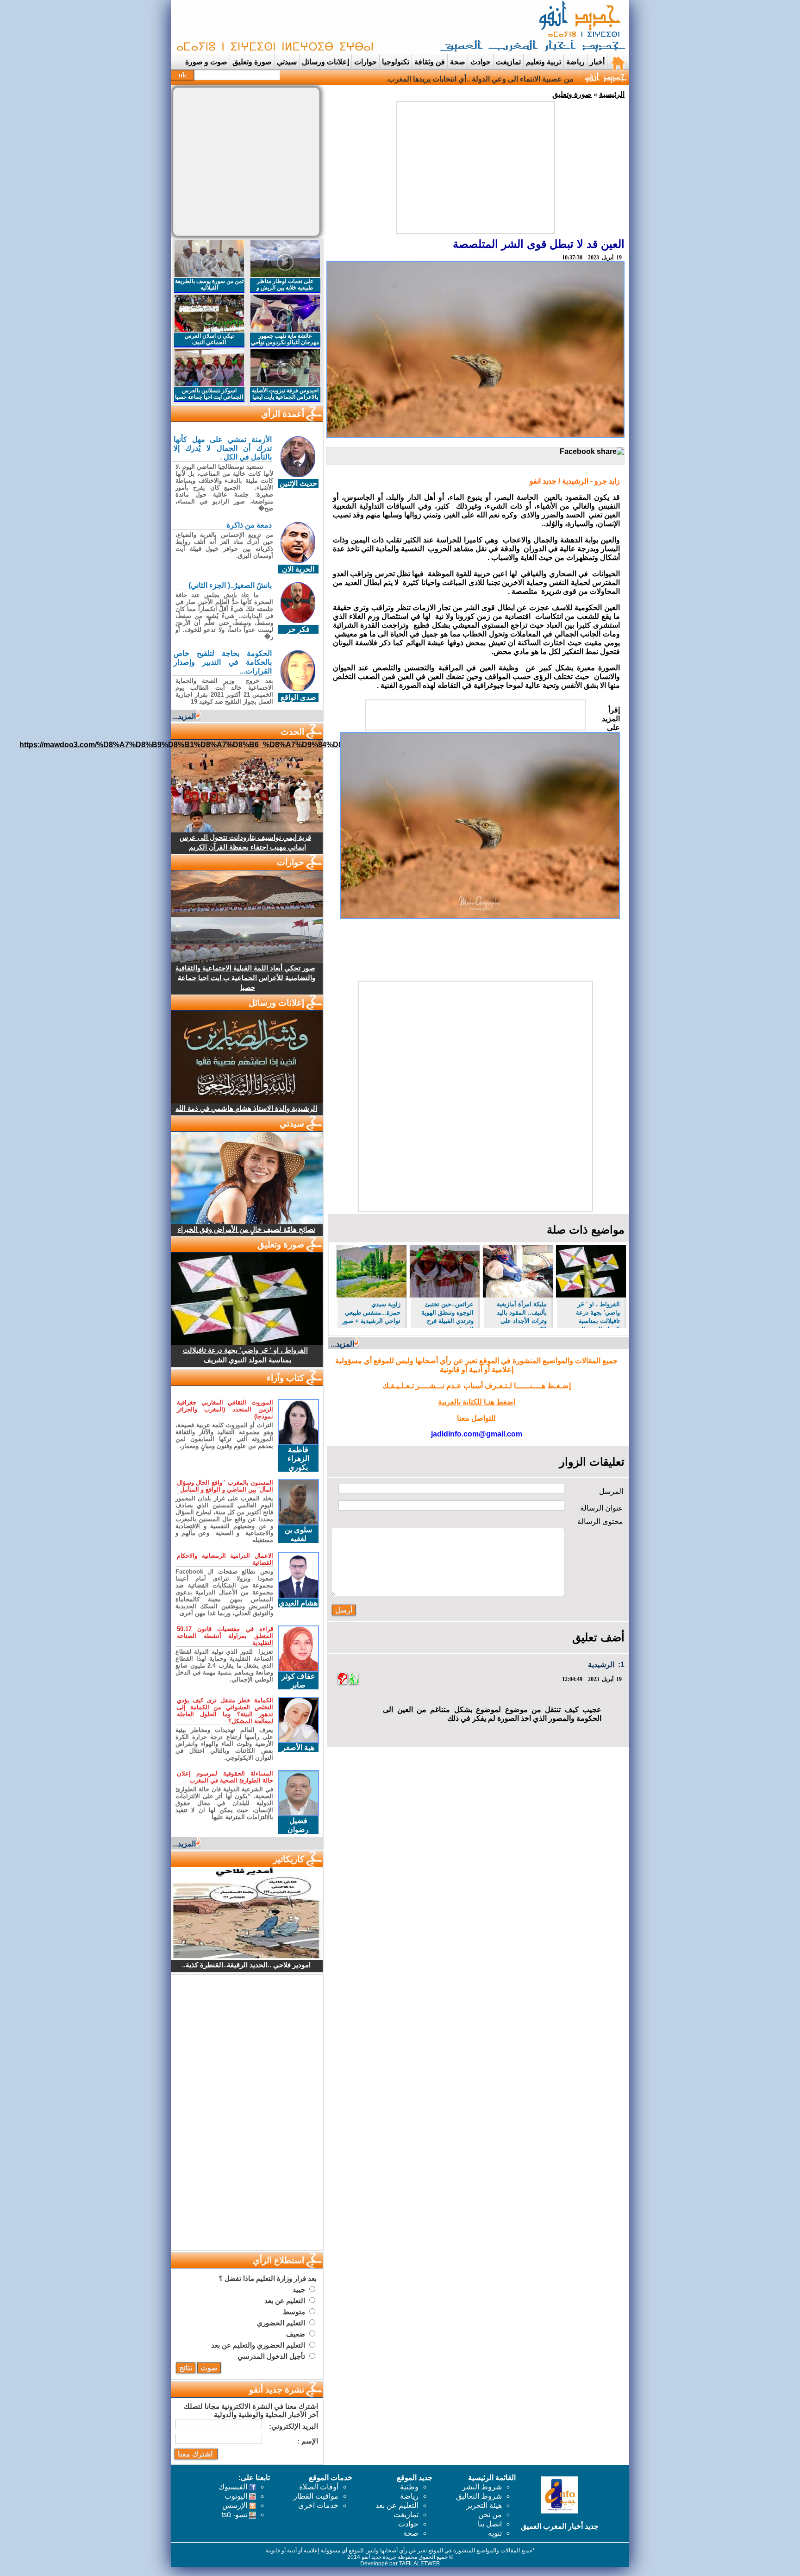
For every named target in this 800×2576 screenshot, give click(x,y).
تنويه (495, 2533)
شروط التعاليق (479, 2496)
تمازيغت (508, 62)
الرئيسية (612, 94)
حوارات (366, 62)
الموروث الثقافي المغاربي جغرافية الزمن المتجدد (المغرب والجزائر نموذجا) (225, 1409)
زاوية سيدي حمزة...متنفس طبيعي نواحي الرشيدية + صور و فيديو (371, 1314)
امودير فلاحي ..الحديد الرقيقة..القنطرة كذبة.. (246, 1965)
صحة (458, 62)
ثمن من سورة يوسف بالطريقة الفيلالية (209, 284)
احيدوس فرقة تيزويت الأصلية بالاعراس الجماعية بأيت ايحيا (285, 394)
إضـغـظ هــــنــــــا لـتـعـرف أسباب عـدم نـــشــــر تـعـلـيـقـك (477, 1386)
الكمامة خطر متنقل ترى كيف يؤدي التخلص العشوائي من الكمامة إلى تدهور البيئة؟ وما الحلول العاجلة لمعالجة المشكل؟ (225, 1711)
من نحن (490, 2515)
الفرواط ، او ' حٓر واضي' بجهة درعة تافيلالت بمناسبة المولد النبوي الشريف (592, 1314)
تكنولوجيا (396, 62)
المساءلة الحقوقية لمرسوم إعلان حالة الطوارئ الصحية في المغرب (225, 1777)
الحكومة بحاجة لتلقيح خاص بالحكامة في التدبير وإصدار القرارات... (223, 662)
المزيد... (342, 1344)
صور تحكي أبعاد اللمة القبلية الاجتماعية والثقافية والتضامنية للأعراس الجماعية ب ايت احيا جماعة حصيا (245, 978)
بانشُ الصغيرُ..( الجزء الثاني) (230, 585)
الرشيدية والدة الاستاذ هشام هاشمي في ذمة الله (246, 1108)
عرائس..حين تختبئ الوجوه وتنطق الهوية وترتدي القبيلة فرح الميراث (447, 1314)
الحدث (292, 732)
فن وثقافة (430, 62)
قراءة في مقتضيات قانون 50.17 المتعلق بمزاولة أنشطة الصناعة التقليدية (225, 1636)
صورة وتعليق (252, 62)
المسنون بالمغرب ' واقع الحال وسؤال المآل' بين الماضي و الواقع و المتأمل (225, 1486)
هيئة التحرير (484, 2505)
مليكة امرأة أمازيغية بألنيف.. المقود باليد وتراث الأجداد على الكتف (522, 1314)
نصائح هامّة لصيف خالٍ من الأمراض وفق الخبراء (247, 1229)
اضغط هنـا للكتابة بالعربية (477, 1402)
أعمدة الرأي (283, 414)
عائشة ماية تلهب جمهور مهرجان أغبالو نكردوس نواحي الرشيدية (285, 342)
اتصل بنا (490, 2524)
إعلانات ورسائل (325, 62)
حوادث (481, 62)
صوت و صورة (206, 62)
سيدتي (287, 62)
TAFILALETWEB (419, 2563)
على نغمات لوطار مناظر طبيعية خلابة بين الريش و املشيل (285, 288)
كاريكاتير (289, 1859)
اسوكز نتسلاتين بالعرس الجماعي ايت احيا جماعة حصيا (209, 394)
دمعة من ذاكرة (249, 525)
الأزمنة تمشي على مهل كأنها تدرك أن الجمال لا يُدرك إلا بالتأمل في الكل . (223, 448)
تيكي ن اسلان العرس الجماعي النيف (209, 339)
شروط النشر (482, 2487)
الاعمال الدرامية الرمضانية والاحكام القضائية (225, 1559)
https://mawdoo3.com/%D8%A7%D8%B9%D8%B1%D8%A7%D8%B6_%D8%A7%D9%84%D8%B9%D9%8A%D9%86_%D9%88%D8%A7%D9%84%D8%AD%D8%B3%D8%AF (320, 745)
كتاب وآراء (285, 1378)
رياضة (575, 62)
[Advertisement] (342, 27)
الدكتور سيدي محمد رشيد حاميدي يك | (516, 79)
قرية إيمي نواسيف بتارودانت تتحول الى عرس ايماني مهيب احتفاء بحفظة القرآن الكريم (245, 842)
